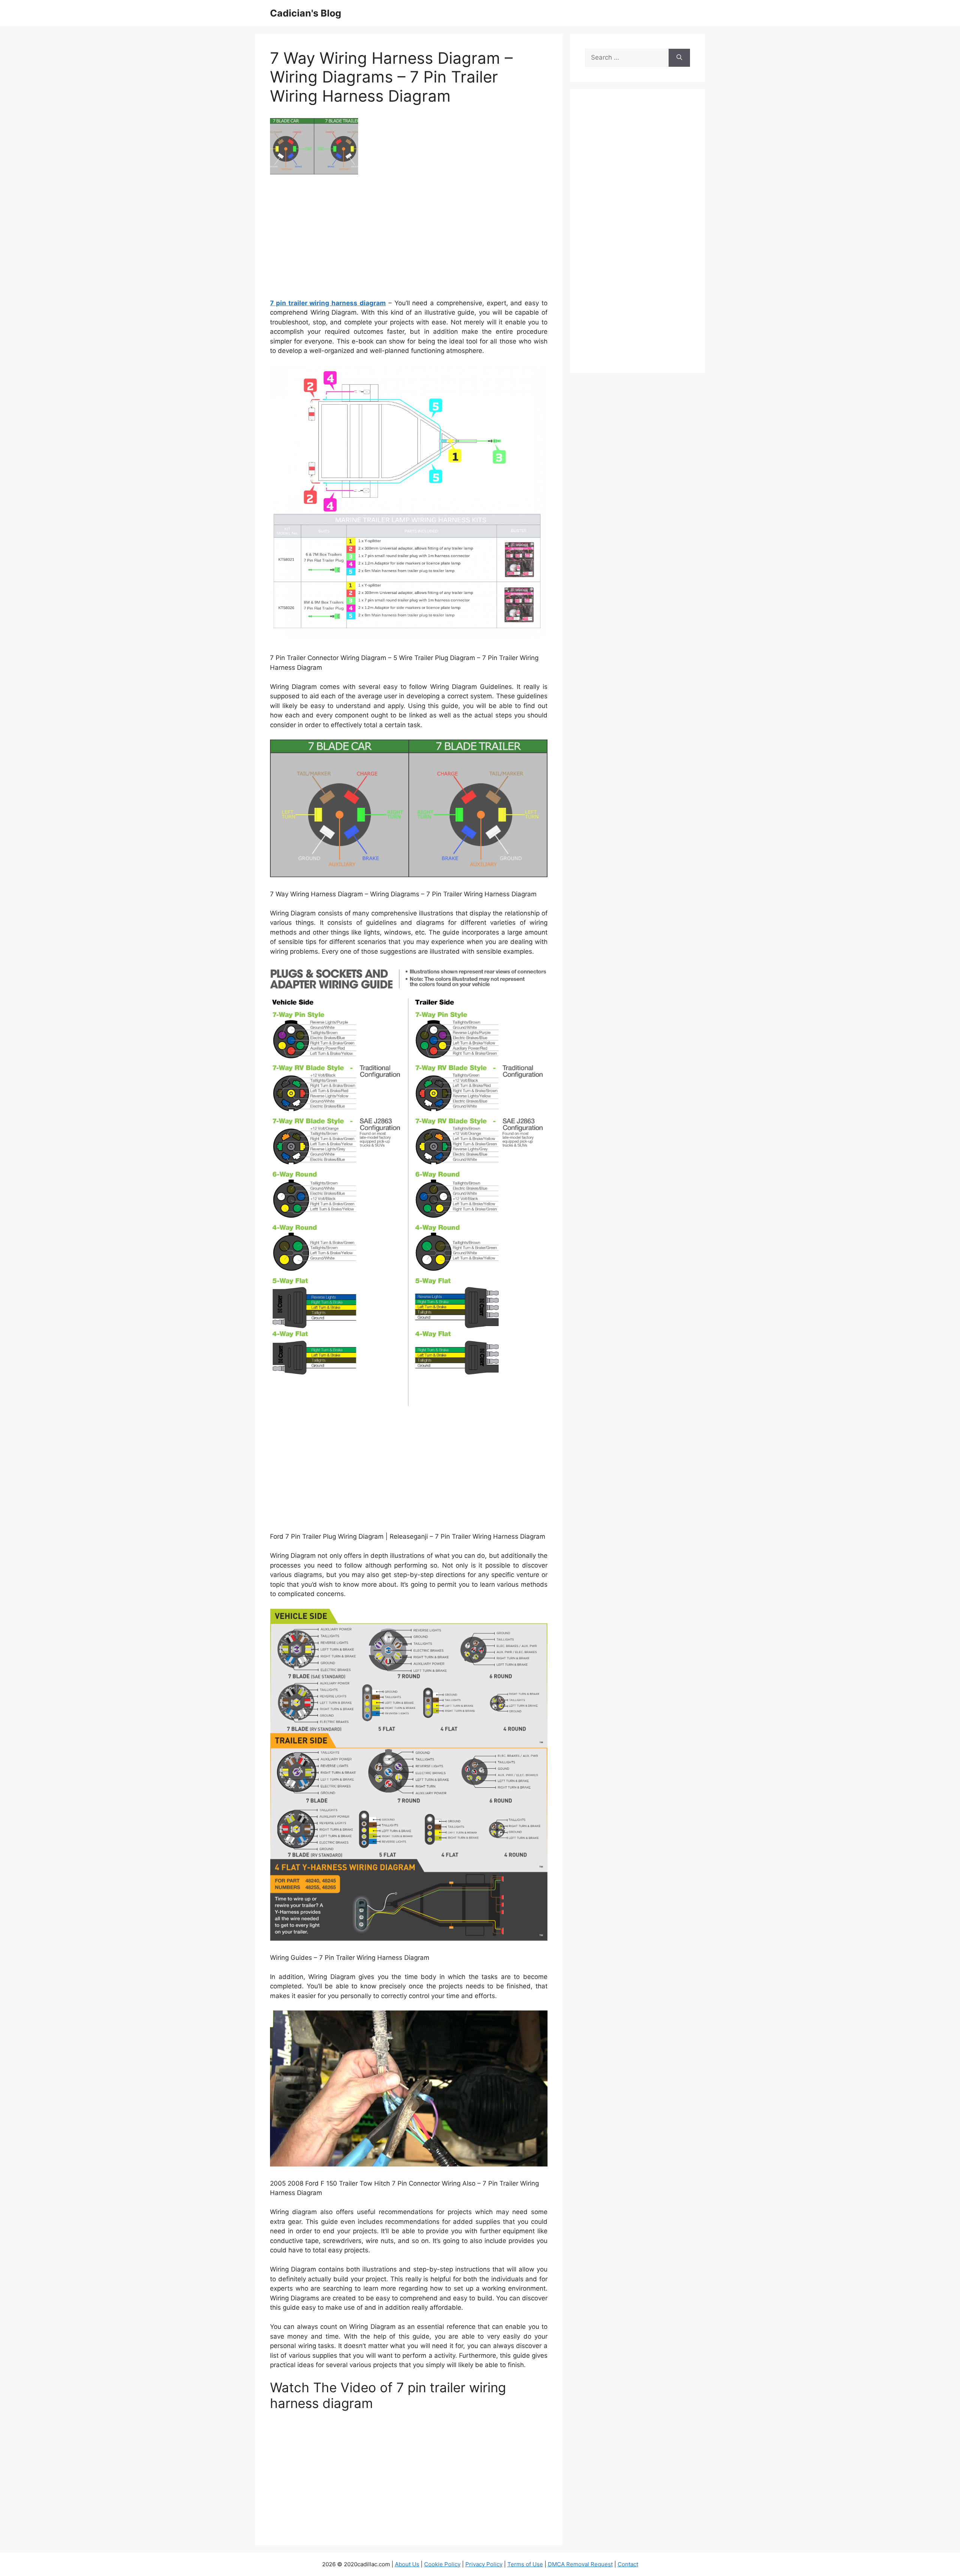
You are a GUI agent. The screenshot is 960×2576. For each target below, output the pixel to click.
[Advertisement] (409, 239)
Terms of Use (525, 2564)
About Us (407, 2564)
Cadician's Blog (306, 13)
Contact (628, 2564)
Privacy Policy (484, 2564)
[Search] (679, 58)
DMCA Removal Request (580, 2564)
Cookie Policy (442, 2564)
